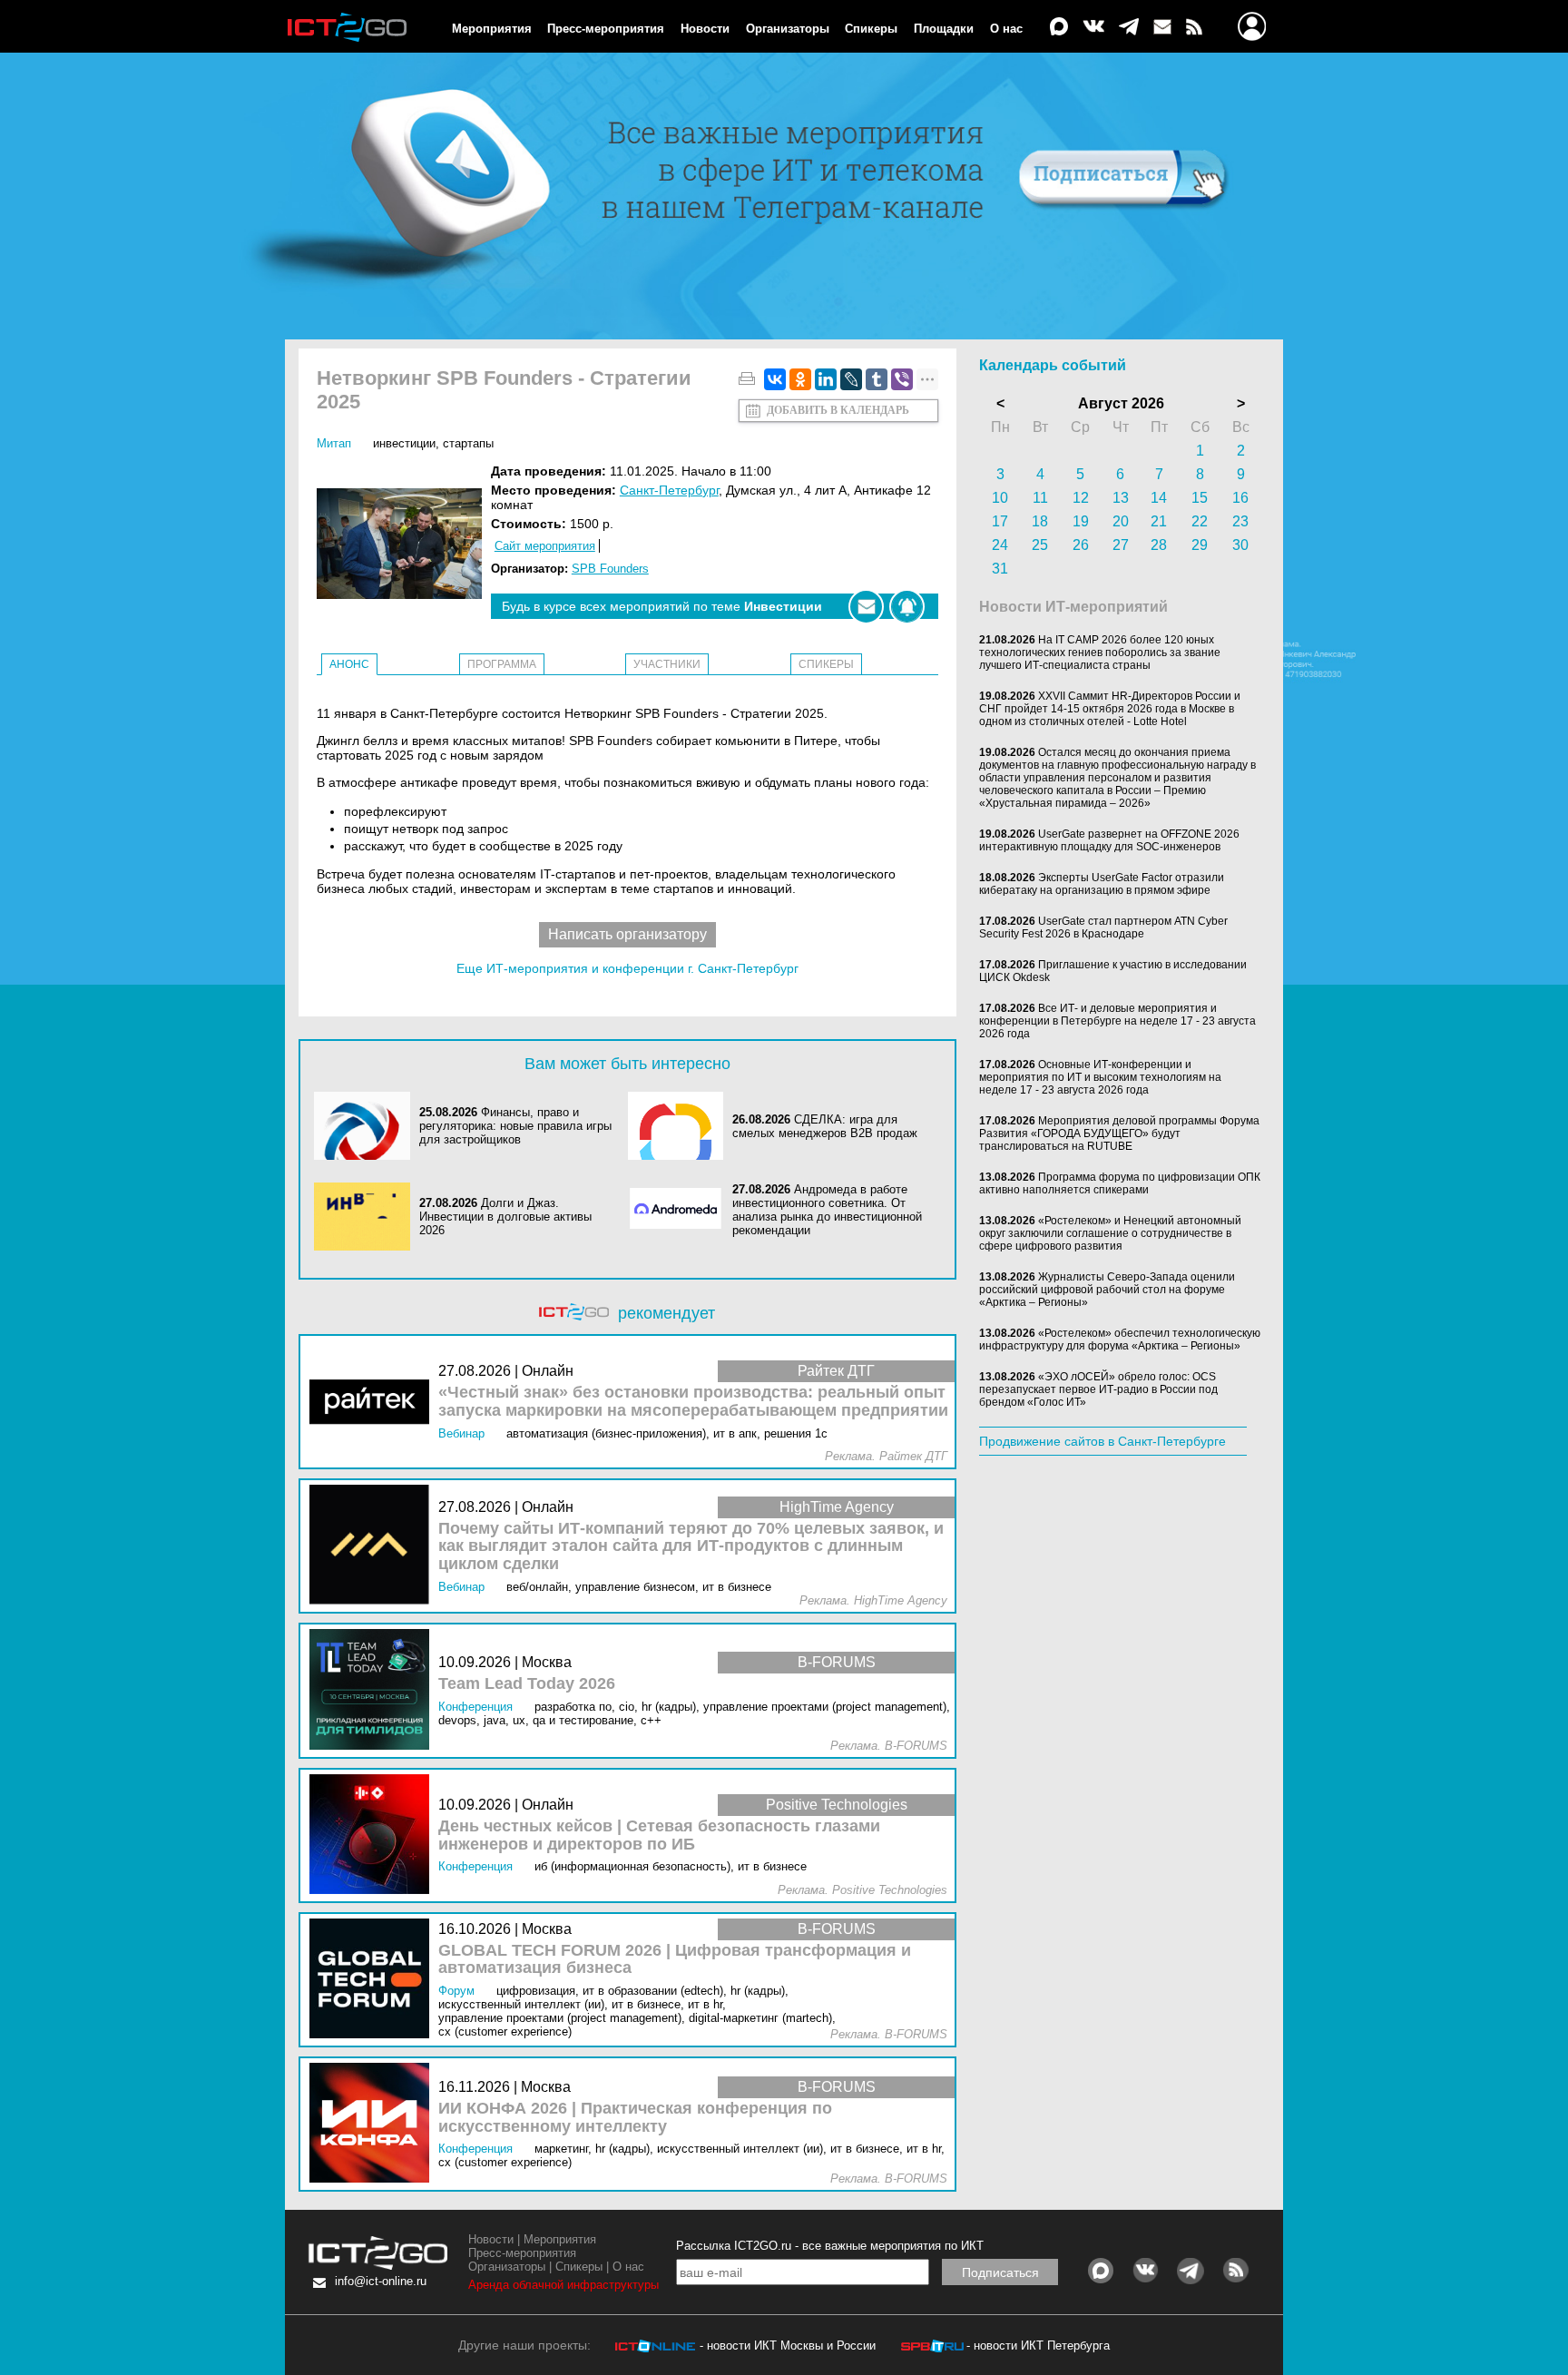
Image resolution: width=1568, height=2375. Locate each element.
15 (1200, 498)
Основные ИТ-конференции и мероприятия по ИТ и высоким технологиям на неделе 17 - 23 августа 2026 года (1100, 1077)
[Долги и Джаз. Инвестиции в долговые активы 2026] (367, 1217)
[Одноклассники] (800, 379)
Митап (334, 443)
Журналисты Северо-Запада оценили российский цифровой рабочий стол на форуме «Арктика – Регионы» (1107, 1290)
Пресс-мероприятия (606, 29)
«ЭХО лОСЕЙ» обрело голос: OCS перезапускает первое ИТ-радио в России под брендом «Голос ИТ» (1098, 1389)
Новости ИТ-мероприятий (1073, 607)
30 (1240, 545)
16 (1240, 498)
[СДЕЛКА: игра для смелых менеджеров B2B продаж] (681, 1126)
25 (1040, 545)
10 (1000, 498)
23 (1240, 521)
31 (1000, 569)
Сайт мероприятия (545, 546)
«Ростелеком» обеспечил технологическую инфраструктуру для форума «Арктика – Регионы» (1120, 1340)
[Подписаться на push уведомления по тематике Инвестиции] (907, 607)
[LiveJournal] (851, 379)
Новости (705, 29)
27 (1121, 545)
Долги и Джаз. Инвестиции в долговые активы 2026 (505, 1217)
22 (1200, 521)
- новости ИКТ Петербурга (1038, 2346)
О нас (1006, 29)
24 (1000, 545)
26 (1081, 545)
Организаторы (788, 29)
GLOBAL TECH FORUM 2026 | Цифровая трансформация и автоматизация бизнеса (675, 1960)
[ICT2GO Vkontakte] (1093, 28)
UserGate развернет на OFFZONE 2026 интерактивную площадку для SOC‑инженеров (1109, 840)
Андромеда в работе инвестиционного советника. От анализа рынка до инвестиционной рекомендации (827, 1210)
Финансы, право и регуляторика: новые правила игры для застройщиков (515, 1126)
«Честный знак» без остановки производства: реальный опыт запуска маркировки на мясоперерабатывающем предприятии (693, 1402)
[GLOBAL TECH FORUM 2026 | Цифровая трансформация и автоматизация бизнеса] (374, 1980)
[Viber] (902, 379)
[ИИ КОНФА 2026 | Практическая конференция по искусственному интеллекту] (374, 2124)
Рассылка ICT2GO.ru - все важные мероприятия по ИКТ (830, 2246)
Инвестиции (404, 443)
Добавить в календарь (838, 410)
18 (1040, 521)
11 (1040, 498)
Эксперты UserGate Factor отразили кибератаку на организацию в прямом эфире (1102, 884)
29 (1200, 545)
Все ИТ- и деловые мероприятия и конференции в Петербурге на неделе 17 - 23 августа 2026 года (1117, 1021)
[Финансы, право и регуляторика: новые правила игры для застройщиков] (367, 1126)
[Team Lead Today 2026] (374, 1690)
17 (1000, 521)
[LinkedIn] (826, 379)
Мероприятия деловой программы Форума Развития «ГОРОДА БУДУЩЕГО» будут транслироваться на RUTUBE (1119, 1134)
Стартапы (468, 443)
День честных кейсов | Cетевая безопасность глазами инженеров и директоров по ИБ (659, 1835)
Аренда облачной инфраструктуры (563, 2285)
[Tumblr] (877, 379)
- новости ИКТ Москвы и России (788, 2346)
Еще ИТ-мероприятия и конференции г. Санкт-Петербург (627, 968)
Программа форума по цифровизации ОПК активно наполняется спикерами (1120, 1183)
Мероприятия (492, 29)
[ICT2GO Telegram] (1129, 28)
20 (1121, 521)
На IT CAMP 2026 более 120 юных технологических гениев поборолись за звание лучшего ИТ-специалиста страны (1100, 653)
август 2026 (1121, 403)
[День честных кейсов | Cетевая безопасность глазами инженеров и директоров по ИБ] (374, 1835)
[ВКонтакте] (775, 379)
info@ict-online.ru (381, 2281)
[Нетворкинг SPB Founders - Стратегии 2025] (404, 545)
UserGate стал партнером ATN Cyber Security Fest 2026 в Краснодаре (1103, 927)
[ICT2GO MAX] (1059, 28)
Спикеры (871, 29)
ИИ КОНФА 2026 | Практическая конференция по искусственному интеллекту (635, 2118)
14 (1159, 498)
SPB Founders (610, 569)
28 (1159, 545)
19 (1081, 521)
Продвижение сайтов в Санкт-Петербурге (1102, 1441)
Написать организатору (627, 934)
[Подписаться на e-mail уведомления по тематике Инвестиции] (866, 607)
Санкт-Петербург (669, 490)
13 (1121, 498)
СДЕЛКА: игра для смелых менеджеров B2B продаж (825, 1126)
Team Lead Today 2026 (527, 1684)
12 (1081, 498)
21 (1159, 521)
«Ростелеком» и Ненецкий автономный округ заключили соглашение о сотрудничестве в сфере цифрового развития (1110, 1233)
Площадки (944, 29)
